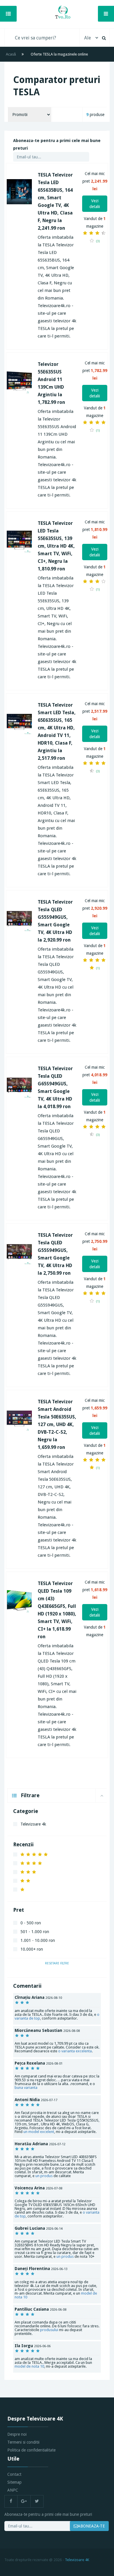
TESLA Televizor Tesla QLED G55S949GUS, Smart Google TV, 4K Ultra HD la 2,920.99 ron (55, 921)
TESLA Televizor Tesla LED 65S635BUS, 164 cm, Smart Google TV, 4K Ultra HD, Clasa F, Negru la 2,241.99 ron (55, 201)
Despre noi (17, 2434)
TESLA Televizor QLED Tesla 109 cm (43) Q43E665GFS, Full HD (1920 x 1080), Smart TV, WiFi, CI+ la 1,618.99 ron (57, 1610)
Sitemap (14, 2482)
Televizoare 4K (77, 2560)
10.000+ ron (32, 1949)
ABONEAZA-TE (91, 2526)
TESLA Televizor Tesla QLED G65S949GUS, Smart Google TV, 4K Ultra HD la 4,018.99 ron (55, 1088)
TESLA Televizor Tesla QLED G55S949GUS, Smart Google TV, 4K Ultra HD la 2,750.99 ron (55, 1254)
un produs (44, 2176)
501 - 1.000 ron (35, 1932)
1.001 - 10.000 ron (38, 1940)
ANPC (13, 2490)
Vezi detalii (95, 204)
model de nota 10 (29, 2366)
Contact (14, 2474)
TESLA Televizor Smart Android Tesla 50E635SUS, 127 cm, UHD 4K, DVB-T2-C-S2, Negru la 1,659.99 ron (57, 1424)
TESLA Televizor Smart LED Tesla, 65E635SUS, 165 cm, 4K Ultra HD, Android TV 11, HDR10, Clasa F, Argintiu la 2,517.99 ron (57, 732)
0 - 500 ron (31, 1923)
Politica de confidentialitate (31, 2450)
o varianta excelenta (75, 2051)
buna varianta (26, 2088)
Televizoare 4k (33, 1824)
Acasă (11, 54)
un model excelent (39, 2132)
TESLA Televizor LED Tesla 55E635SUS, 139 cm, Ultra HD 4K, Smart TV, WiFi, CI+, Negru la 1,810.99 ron (56, 546)
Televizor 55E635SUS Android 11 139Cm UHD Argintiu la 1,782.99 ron (51, 383)
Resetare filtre (57, 1963)
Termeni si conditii (23, 2442)
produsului (49, 2330)
